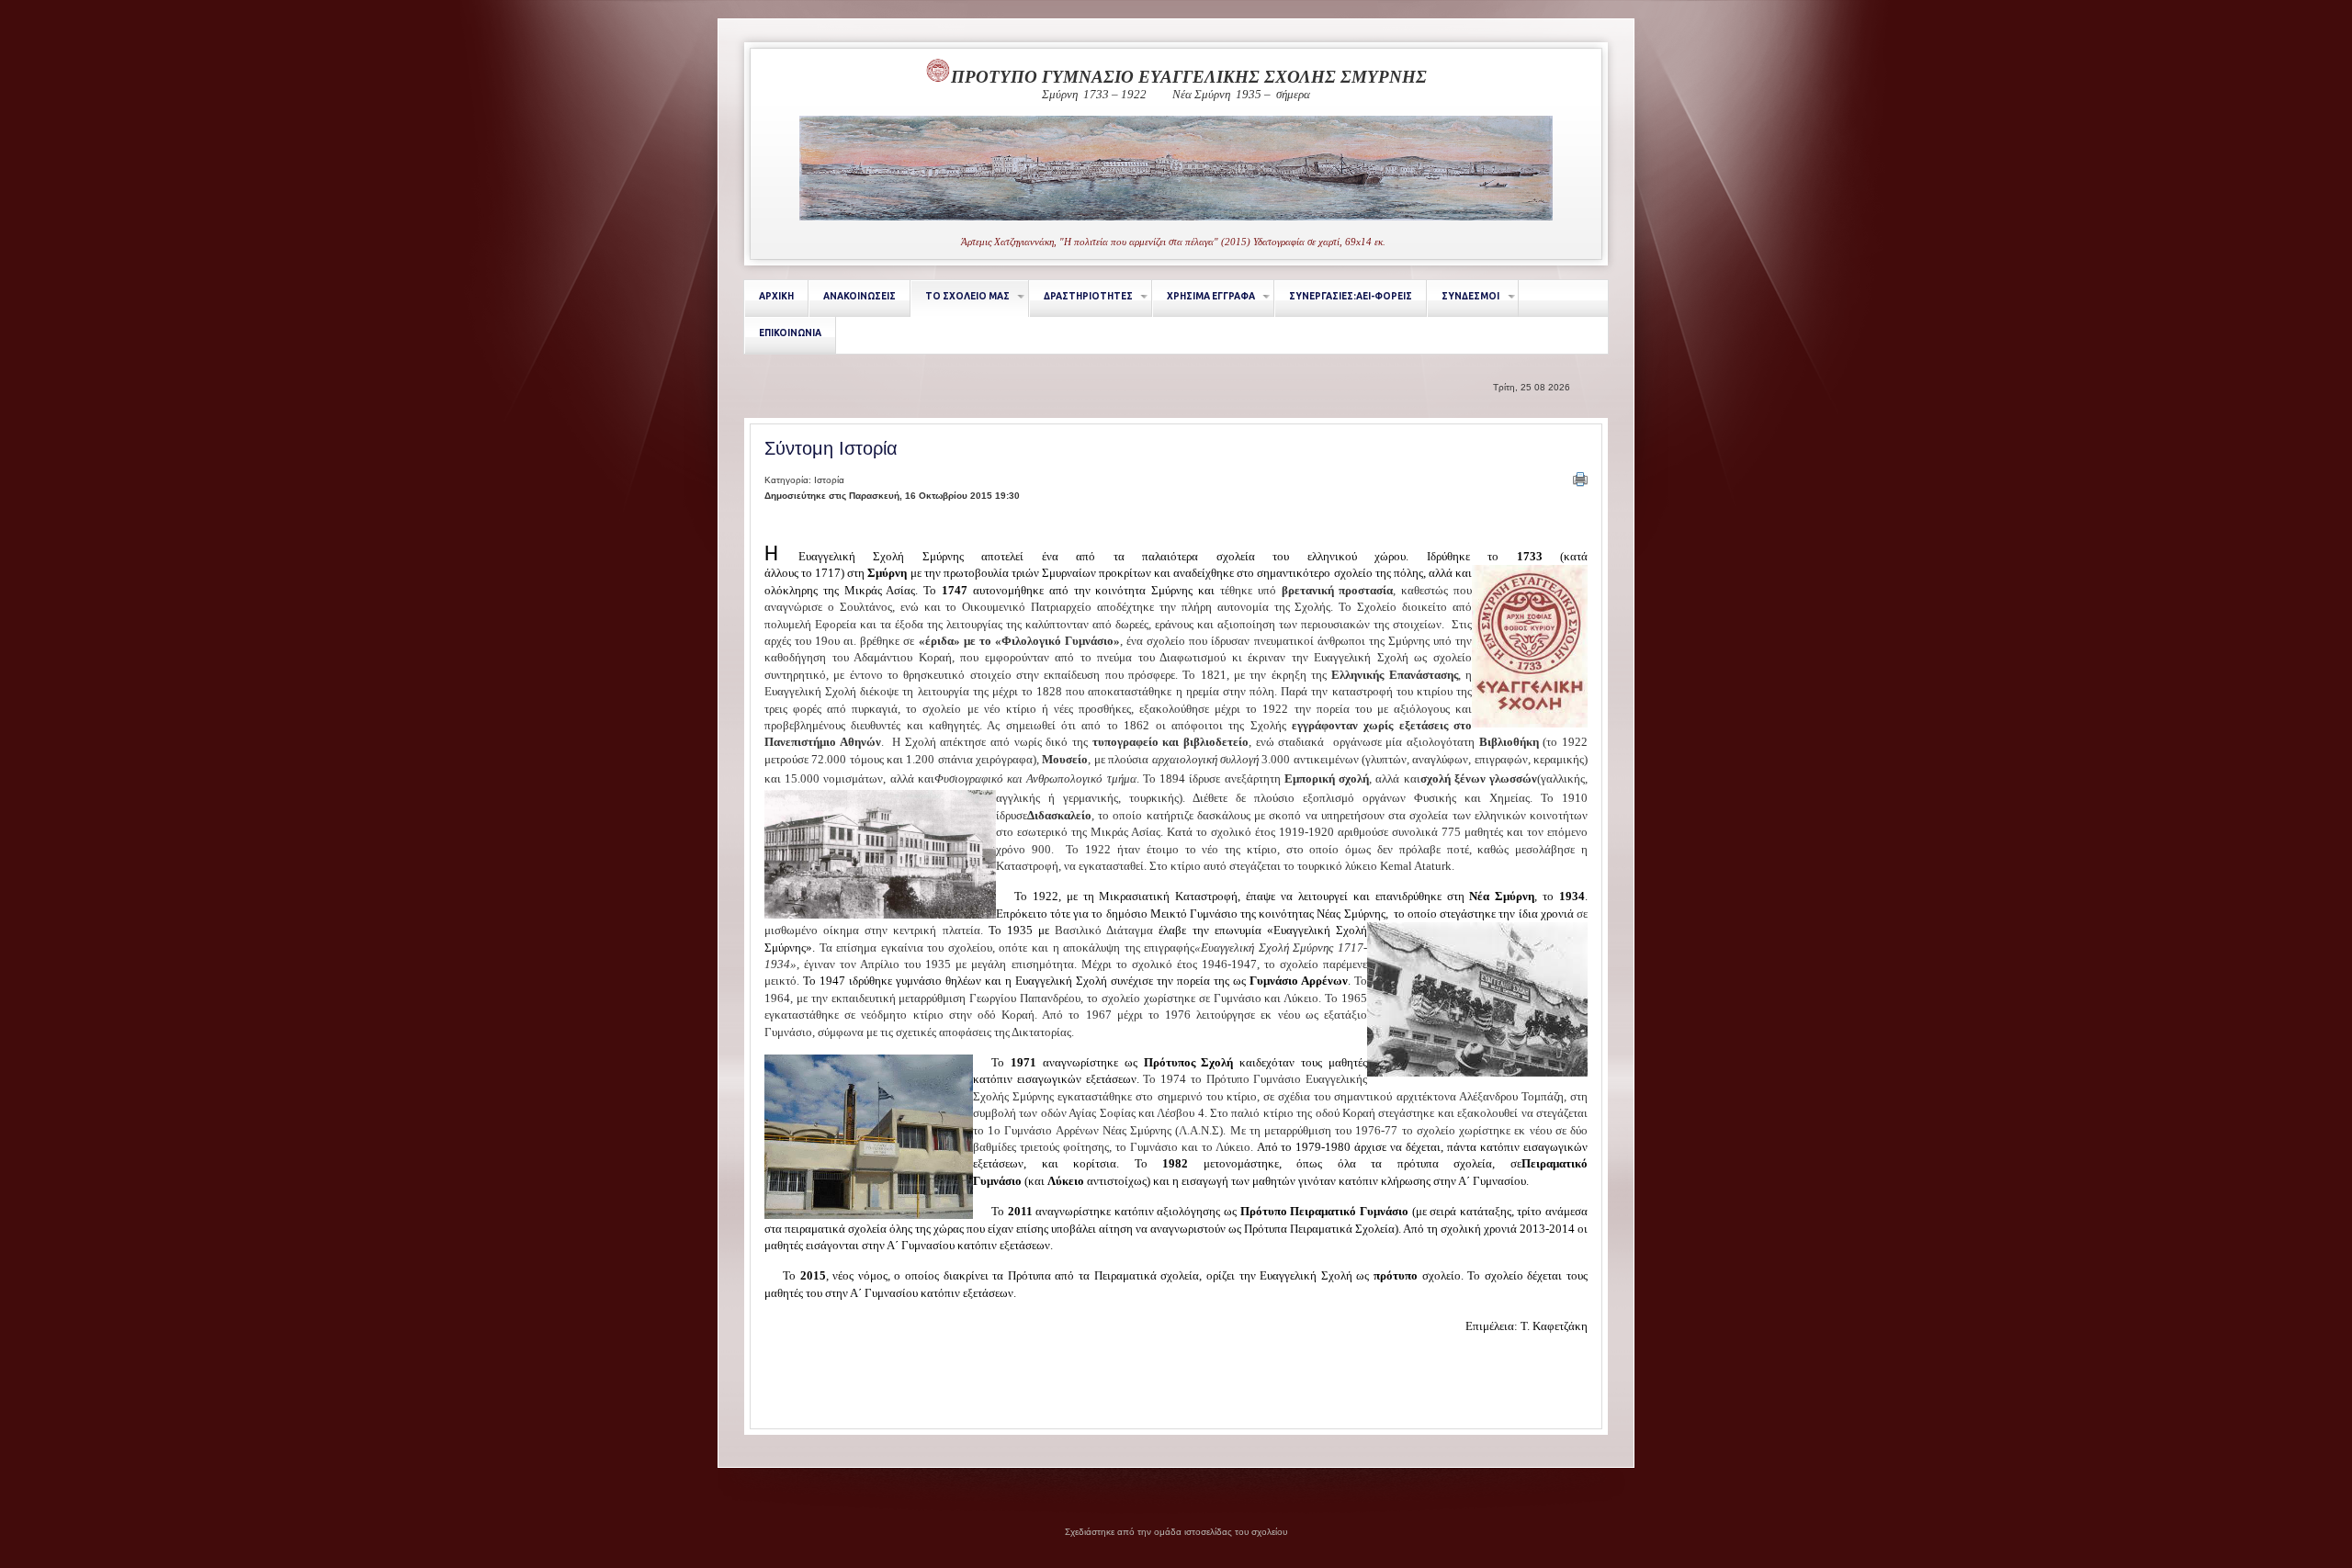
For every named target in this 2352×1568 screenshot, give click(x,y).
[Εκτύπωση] (1580, 479)
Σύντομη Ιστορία (831, 448)
